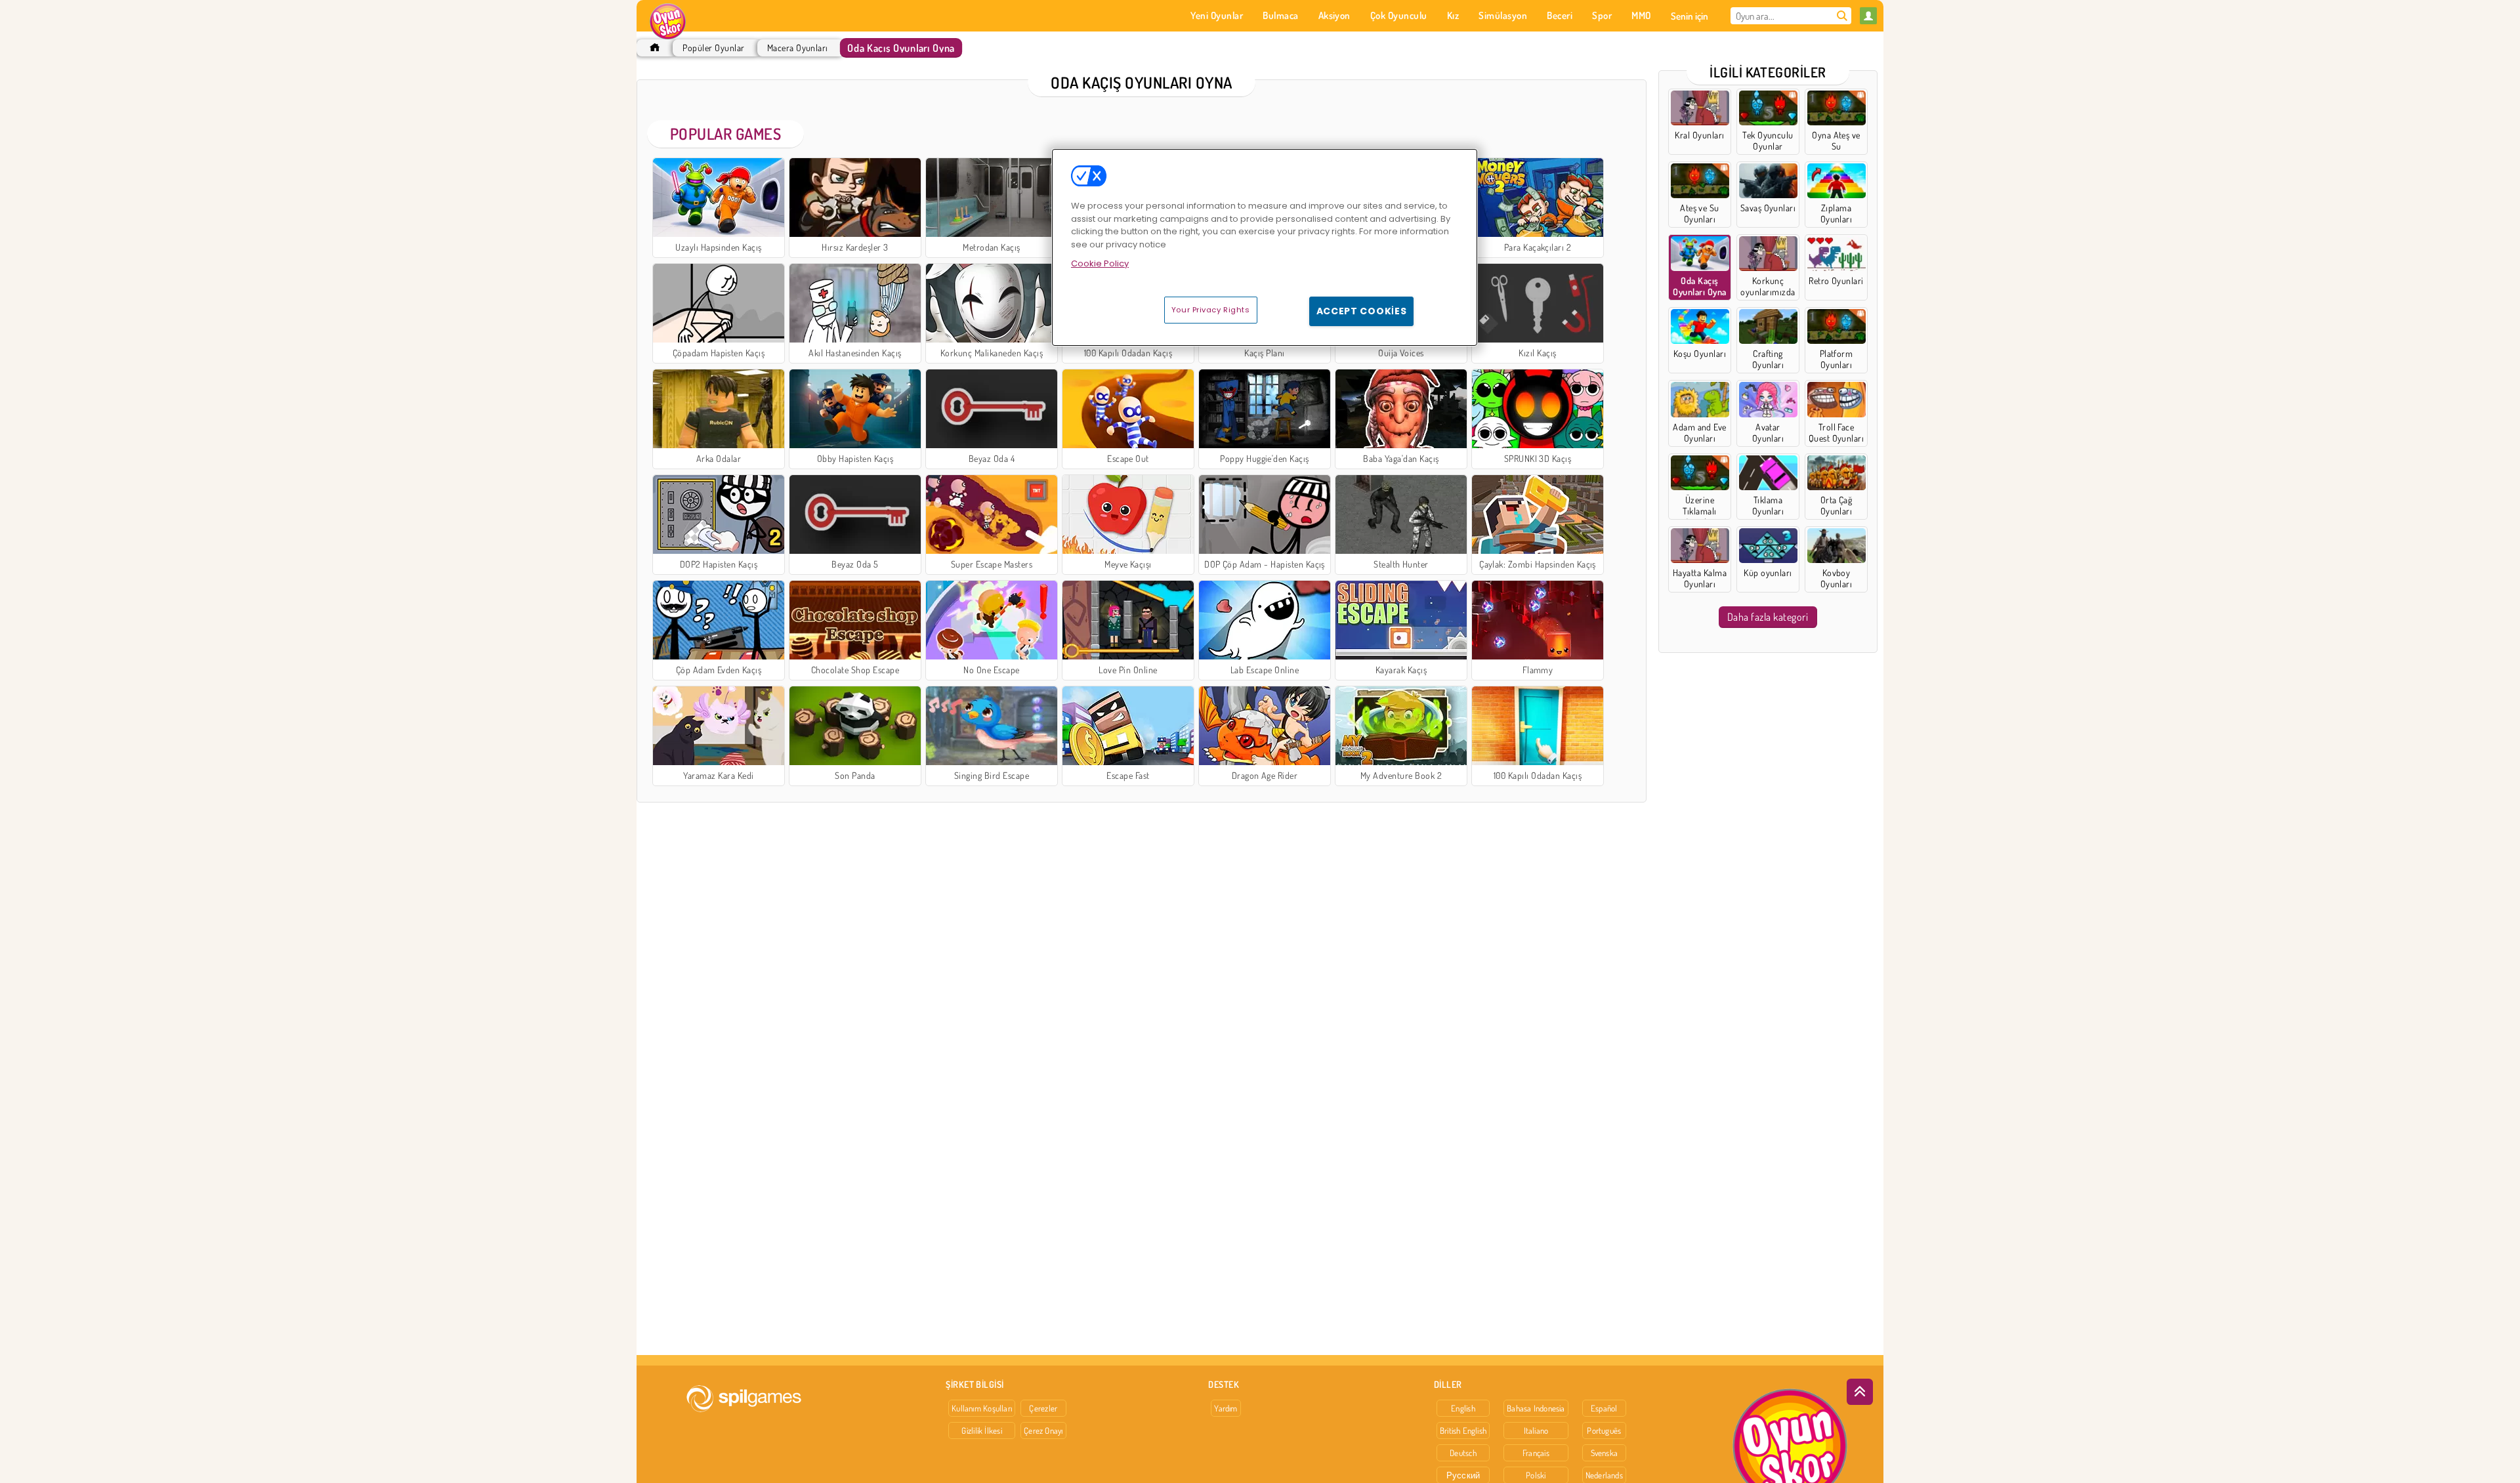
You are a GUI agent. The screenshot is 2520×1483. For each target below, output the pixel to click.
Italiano (1536, 1431)
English (1463, 1408)
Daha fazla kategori (1768, 617)
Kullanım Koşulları (982, 1408)
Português (1604, 1431)
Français (1536, 1453)
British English (1463, 1431)
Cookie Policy (1100, 263)
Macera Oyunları (798, 48)
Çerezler (1043, 1408)
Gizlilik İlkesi (981, 1431)
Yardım (1226, 1408)
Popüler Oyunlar (713, 48)
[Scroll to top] (1860, 1392)
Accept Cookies (1362, 311)
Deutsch (1463, 1453)
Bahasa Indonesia (1536, 1408)
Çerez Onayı (1043, 1431)
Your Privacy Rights (1211, 310)
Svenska (1605, 1453)
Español (1604, 1408)
